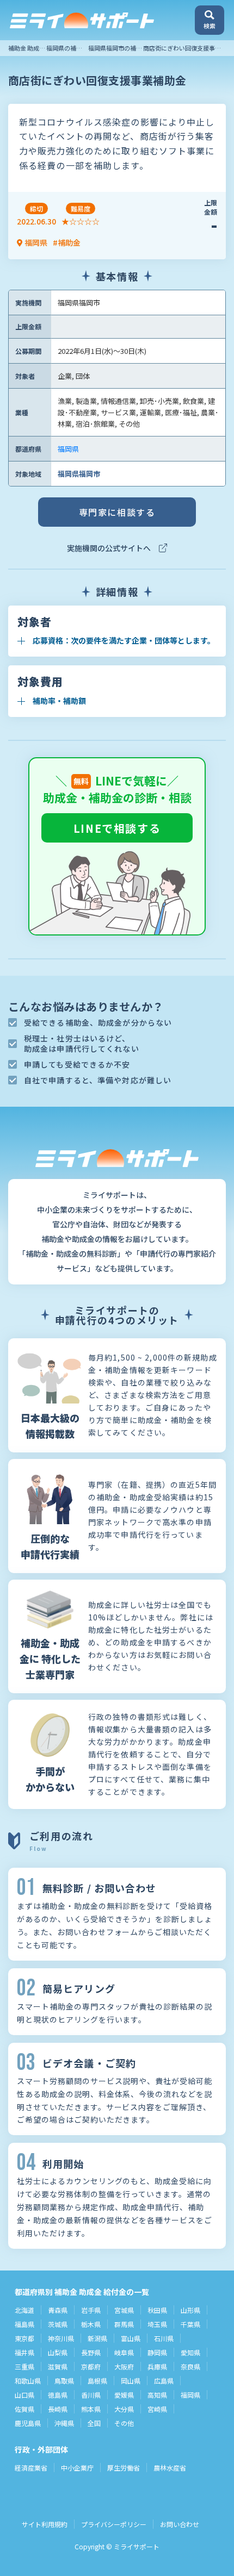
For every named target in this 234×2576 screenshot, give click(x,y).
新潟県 (97, 2338)
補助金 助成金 (27, 48)
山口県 (24, 2395)
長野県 (91, 2352)
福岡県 (68, 449)
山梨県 (58, 2352)
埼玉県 (157, 2324)
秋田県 (157, 2310)
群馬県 (124, 2324)
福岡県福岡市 (79, 474)
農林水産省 (170, 2468)
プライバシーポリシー (114, 2524)
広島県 (164, 2381)
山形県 (190, 2310)
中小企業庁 (77, 2468)
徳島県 (58, 2395)
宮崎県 (157, 2409)
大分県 (124, 2409)
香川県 (91, 2395)
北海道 (24, 2310)
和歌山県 (28, 2381)
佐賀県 (24, 2409)
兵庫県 (157, 2366)
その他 (124, 2423)
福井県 (24, 2352)
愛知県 (190, 2352)
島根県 (97, 2381)
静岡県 (157, 2352)
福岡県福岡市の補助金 (118, 48)
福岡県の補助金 (67, 48)
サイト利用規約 (45, 2524)
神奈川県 (61, 2338)
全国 (94, 2423)
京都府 (91, 2366)
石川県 (164, 2338)
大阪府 (124, 2366)
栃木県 (91, 2324)
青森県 (58, 2310)
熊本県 (91, 2409)
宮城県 (124, 2310)
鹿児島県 (28, 2423)
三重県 (24, 2366)
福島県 (24, 2324)
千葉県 (190, 2324)
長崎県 (58, 2409)
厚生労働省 (124, 2468)
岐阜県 (124, 2352)
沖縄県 (64, 2423)
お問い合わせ (180, 2524)
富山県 (131, 2338)
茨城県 (58, 2324)
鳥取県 (64, 2381)
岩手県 (91, 2310)
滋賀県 (58, 2366)
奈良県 (190, 2366)
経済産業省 (31, 2468)
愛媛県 (124, 2395)
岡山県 (131, 2381)
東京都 (24, 2338)
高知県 (157, 2395)
